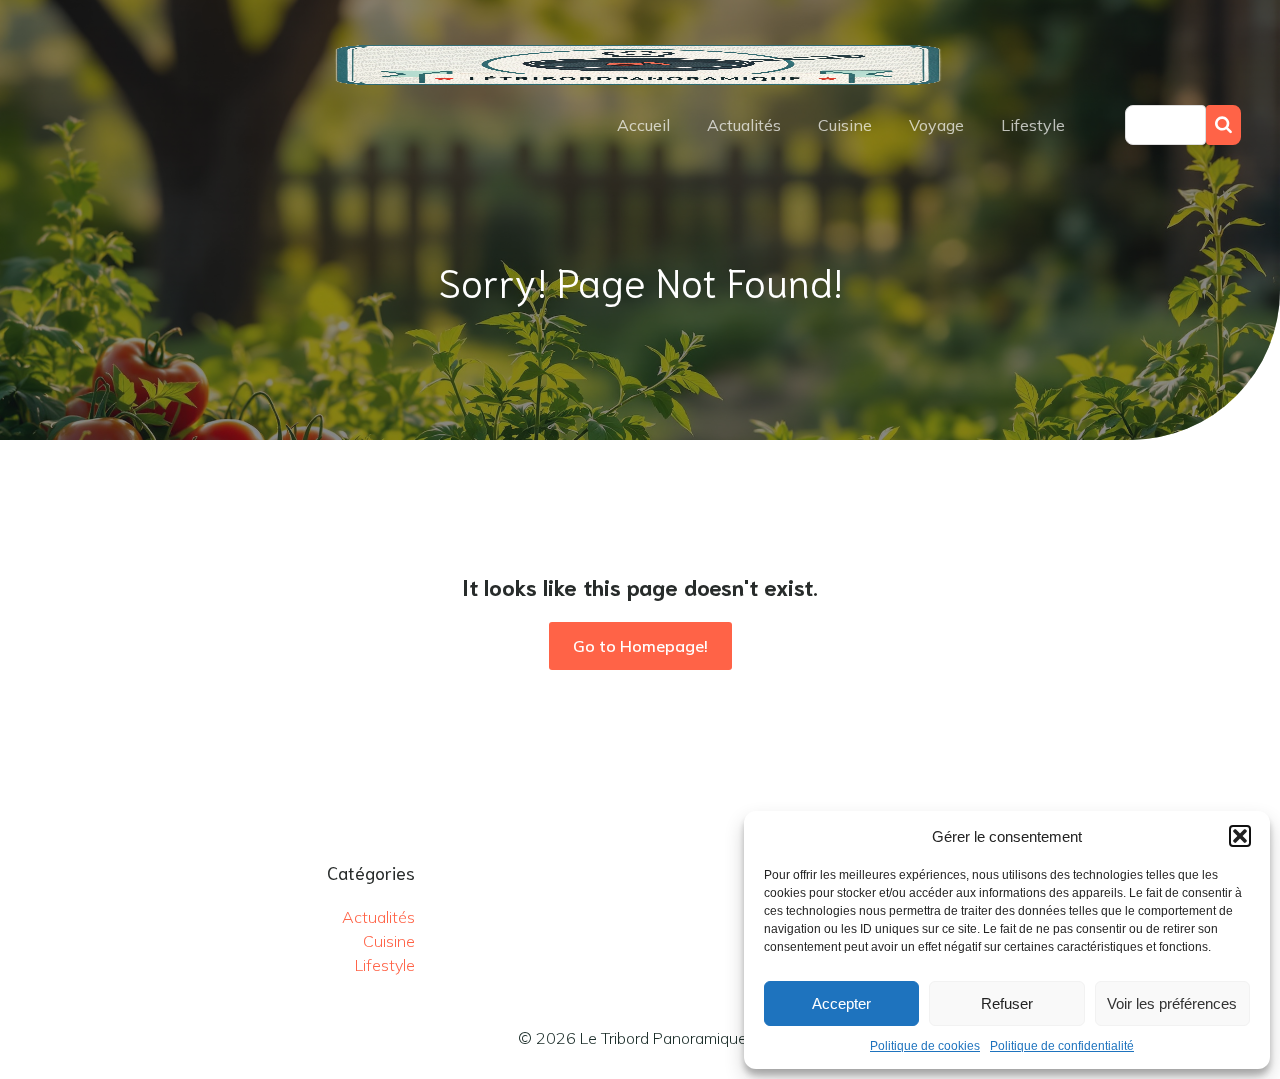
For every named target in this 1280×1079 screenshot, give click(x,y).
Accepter (841, 1003)
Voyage (936, 125)
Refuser (1007, 1003)
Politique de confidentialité (1062, 1046)
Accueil (643, 125)
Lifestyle (1033, 125)
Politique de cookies (925, 1046)
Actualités (744, 125)
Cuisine (845, 125)
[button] (1240, 836)
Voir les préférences (1172, 1003)
